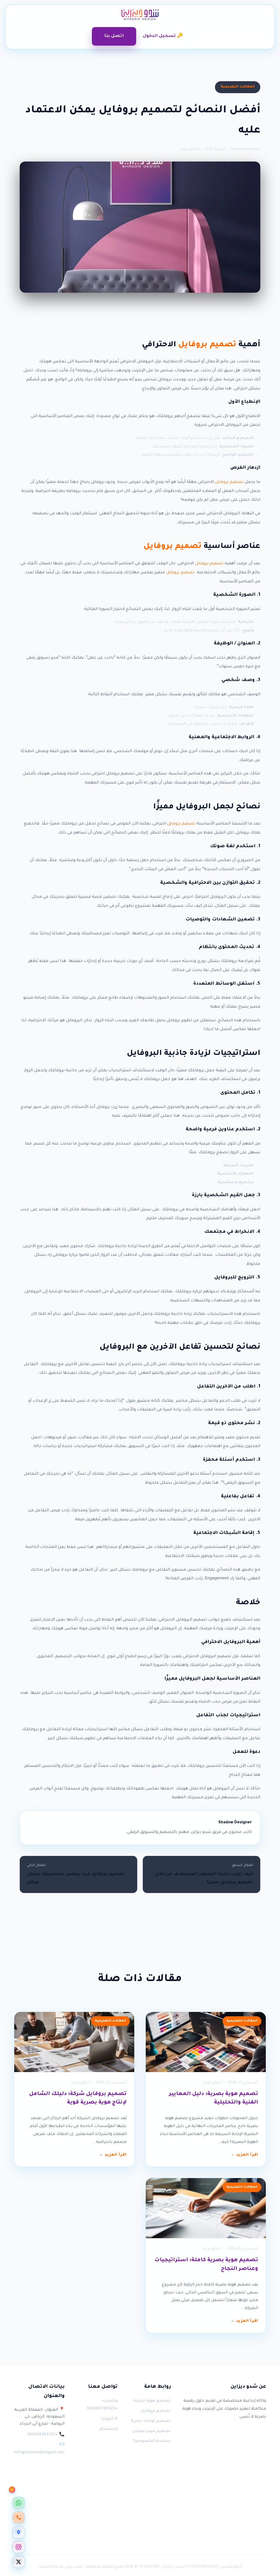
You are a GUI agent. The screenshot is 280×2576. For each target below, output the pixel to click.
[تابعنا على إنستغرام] (19, 2547)
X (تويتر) (110, 2419)
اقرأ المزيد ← (244, 2155)
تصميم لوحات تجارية (151, 2421)
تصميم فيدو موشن (151, 2431)
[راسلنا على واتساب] (19, 2503)
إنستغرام (108, 2429)
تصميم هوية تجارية (152, 2401)
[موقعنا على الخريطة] (19, 2532)
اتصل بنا (114, 36)
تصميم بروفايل (207, 345)
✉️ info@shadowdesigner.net (39, 2449)
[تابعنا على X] (19, 2562)
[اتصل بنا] (19, 2518)
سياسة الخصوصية (152, 2441)
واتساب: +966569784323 (102, 2405)
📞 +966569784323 (46, 2435)
